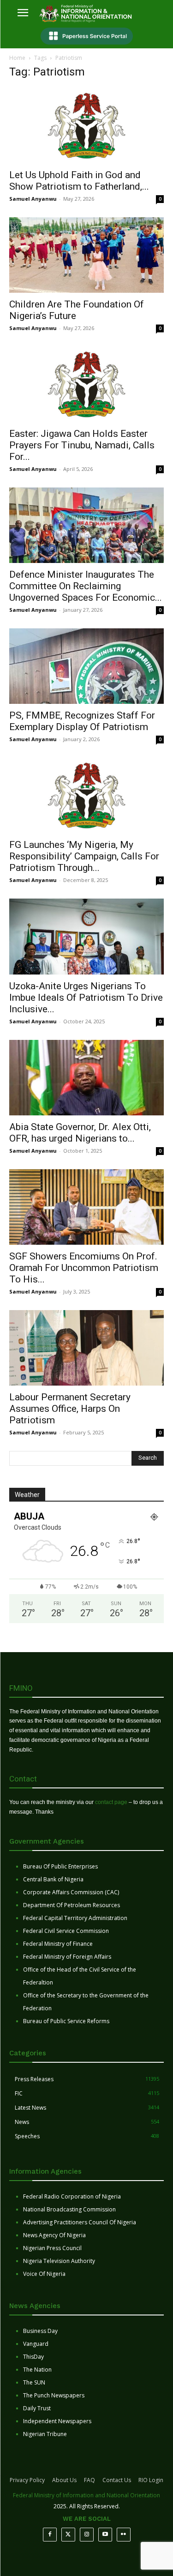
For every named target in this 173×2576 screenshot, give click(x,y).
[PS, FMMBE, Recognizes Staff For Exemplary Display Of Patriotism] (86, 666)
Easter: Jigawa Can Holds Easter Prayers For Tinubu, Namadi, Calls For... (82, 445)
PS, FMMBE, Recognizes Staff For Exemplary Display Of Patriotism (82, 721)
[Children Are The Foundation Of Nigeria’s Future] (86, 255)
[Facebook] (50, 2535)
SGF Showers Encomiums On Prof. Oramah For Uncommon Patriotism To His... (84, 1268)
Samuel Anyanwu (33, 199)
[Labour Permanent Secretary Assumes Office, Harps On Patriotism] (86, 1348)
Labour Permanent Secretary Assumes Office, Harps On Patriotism (70, 1409)
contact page (111, 1802)
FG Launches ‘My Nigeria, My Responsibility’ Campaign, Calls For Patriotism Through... (84, 856)
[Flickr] (124, 2535)
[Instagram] (87, 2535)
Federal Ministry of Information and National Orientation (86, 2495)
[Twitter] (68, 2535)
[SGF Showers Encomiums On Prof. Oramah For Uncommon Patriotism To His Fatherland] (86, 1207)
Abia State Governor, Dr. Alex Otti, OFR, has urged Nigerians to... (80, 1133)
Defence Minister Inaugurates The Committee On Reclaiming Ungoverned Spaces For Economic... (86, 586)
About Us (64, 2480)
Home (17, 58)
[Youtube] (105, 2535)
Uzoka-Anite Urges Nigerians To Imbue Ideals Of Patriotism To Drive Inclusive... (86, 998)
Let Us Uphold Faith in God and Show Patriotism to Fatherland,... (79, 181)
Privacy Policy (27, 2480)
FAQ (89, 2480)
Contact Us (117, 2480)
